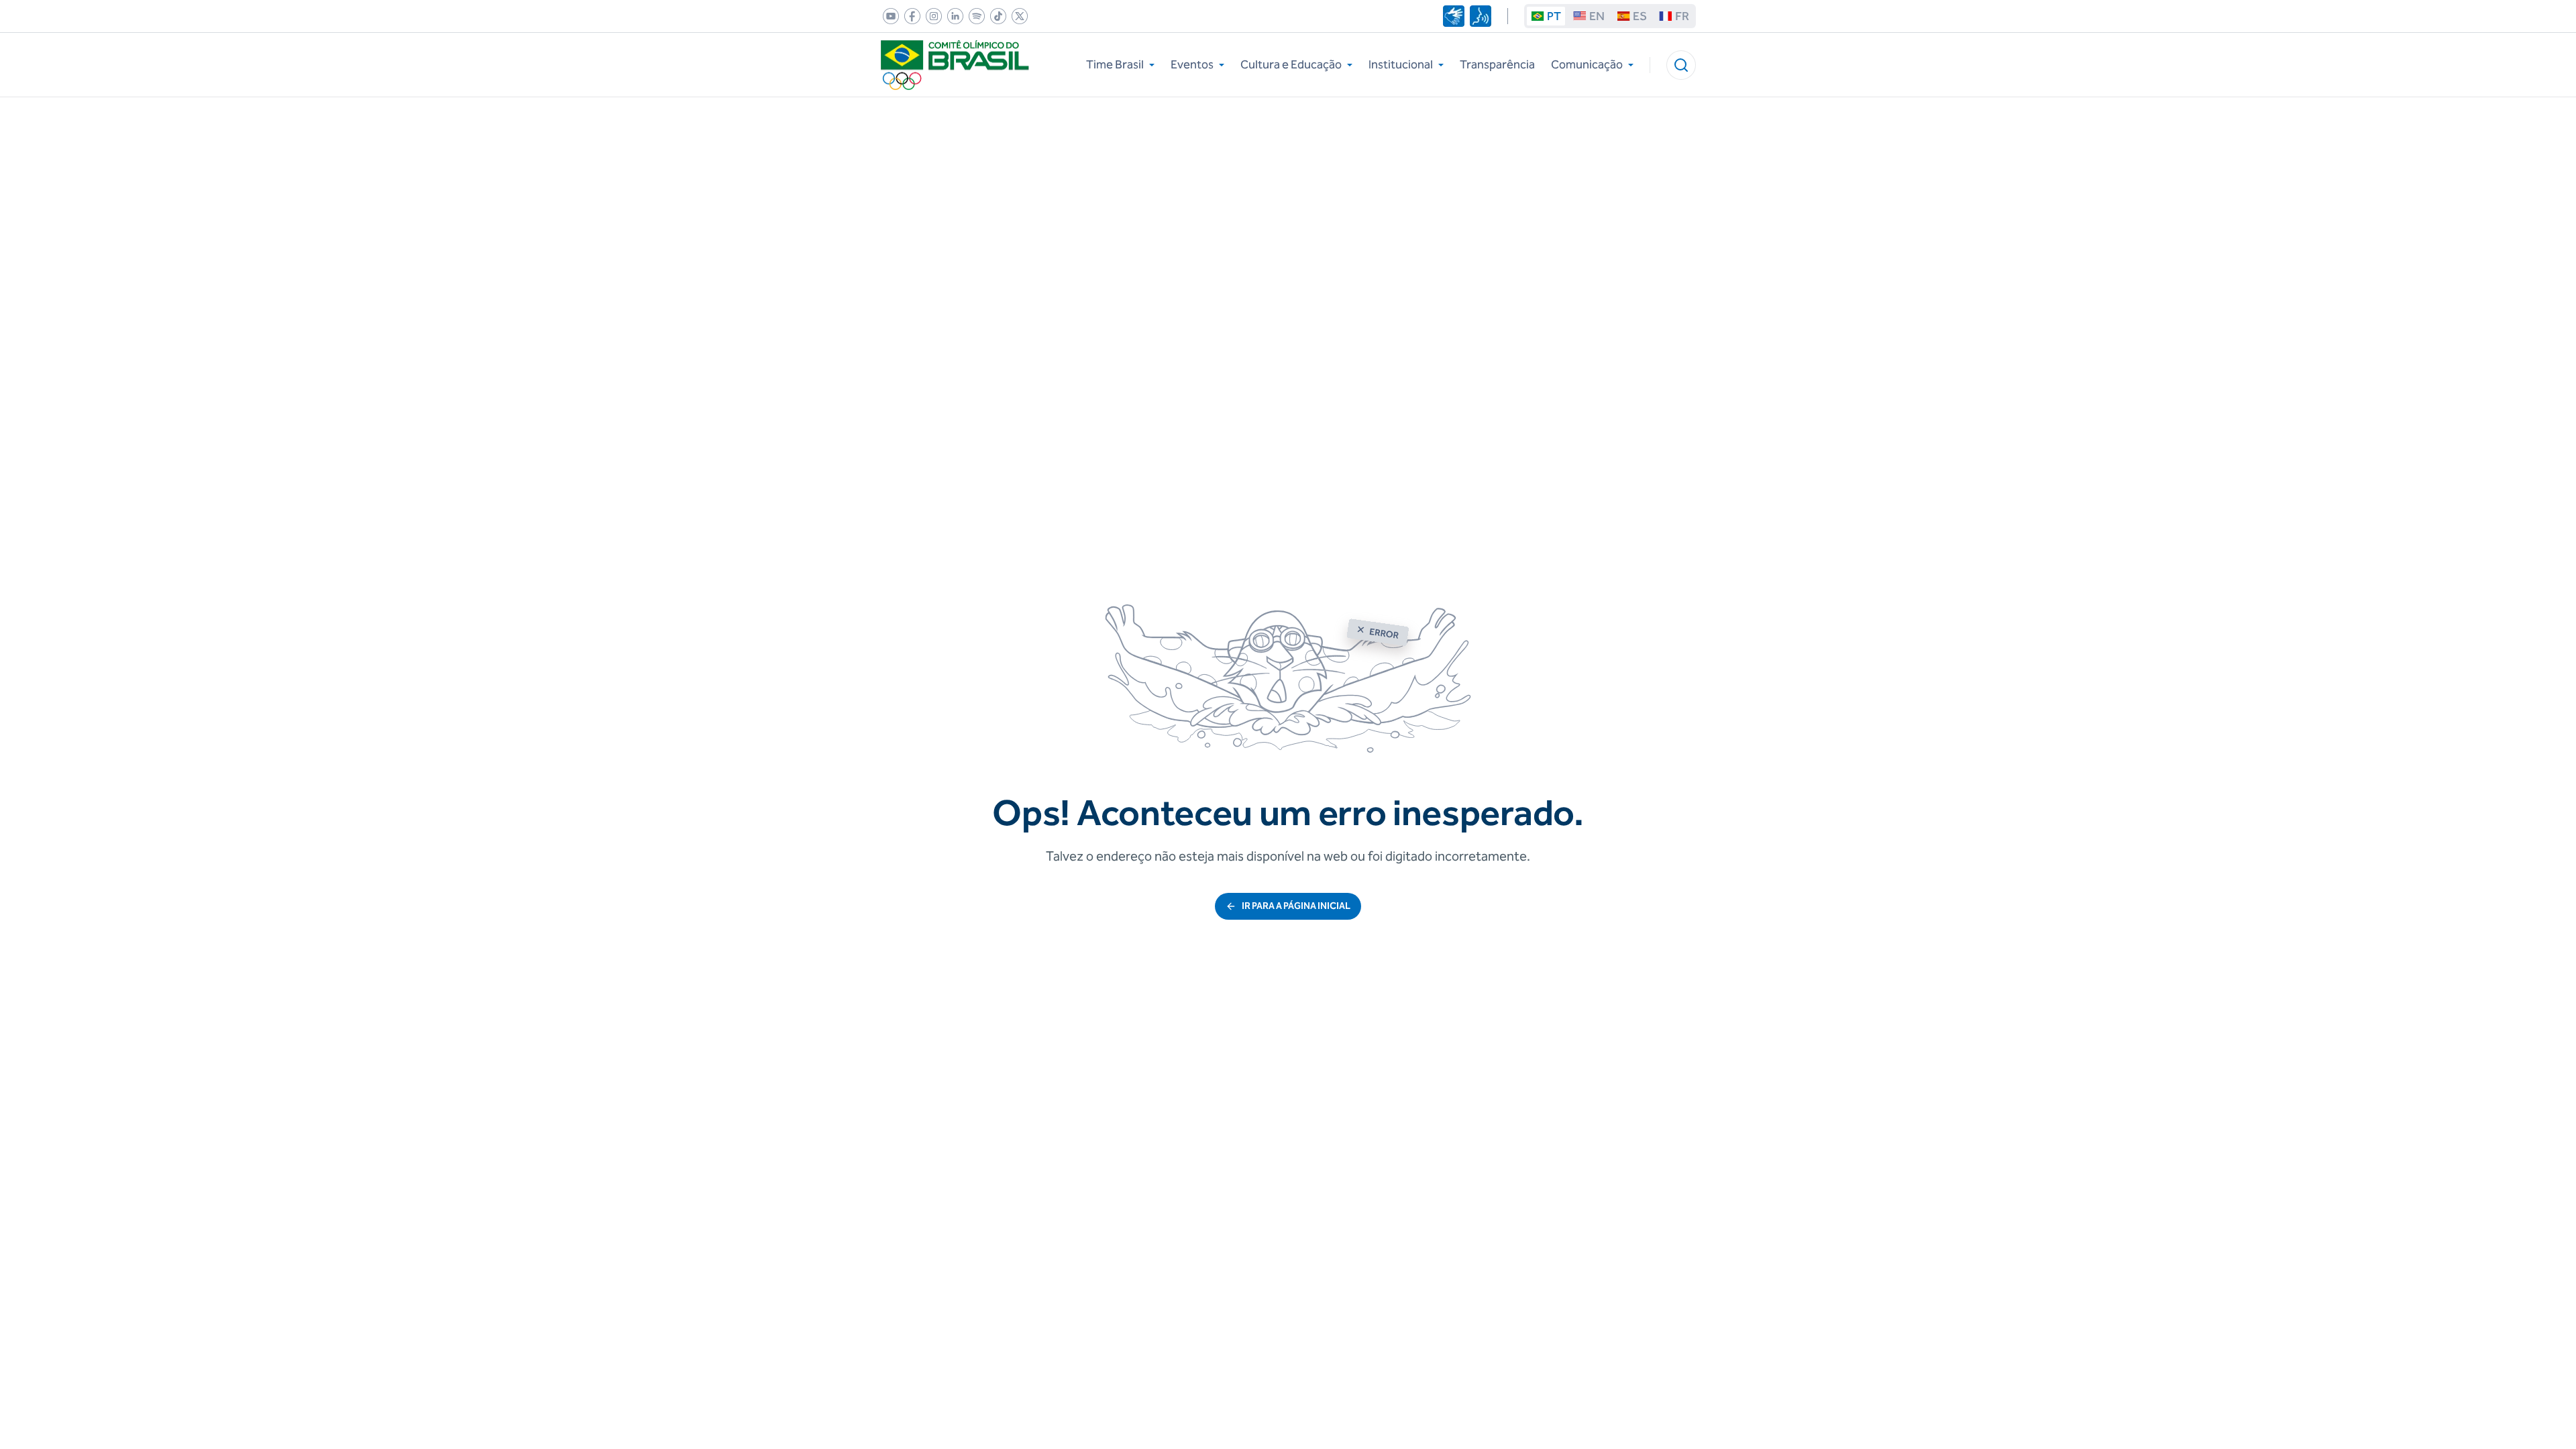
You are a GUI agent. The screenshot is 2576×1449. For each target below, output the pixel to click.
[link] (888, 16)
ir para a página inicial (1296, 906)
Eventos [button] (1192, 64)
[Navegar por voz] (1481, 16)
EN (1597, 16)
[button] (1681, 65)
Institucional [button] (1401, 64)
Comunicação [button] (1587, 64)
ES (1640, 16)
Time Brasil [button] (1115, 64)
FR (1682, 16)
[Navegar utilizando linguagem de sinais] (1454, 16)
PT (1554, 16)
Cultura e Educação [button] (1291, 64)
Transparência (1497, 64)
